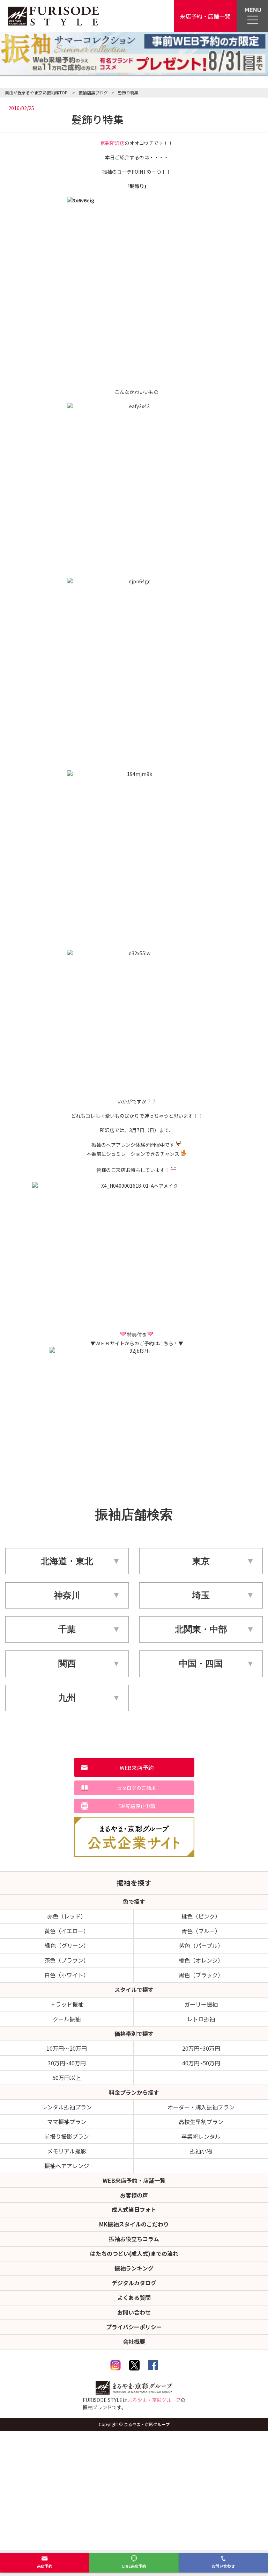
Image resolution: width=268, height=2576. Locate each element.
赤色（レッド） (67, 1916)
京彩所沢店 (112, 143)
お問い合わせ (223, 2566)
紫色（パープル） (201, 1945)
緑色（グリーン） (67, 1945)
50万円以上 (67, 2078)
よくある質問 (134, 2297)
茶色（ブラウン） (67, 1960)
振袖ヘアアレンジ (67, 2166)
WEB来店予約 (137, 1768)
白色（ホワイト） (67, 1975)
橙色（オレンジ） (201, 1960)
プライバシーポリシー (134, 2327)
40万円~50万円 (201, 2063)
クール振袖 (67, 2019)
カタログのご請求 (136, 1788)
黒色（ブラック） (201, 1975)
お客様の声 (134, 2195)
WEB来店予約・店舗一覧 (134, 2180)
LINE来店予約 (134, 2566)
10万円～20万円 (67, 2048)
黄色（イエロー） (67, 1931)
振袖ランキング (134, 2268)
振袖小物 (201, 2151)
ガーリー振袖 (201, 2004)
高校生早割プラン (201, 2122)
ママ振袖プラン (67, 2122)
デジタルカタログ (134, 2283)
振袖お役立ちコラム (134, 2239)
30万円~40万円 (67, 2063)
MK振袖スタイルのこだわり (134, 2224)
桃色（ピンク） (201, 1916)
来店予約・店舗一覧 (205, 16)
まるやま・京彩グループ (154, 2400)
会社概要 (134, 2341)
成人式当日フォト (134, 2209)
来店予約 (45, 2566)
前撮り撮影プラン (67, 2136)
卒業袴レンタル (201, 2136)
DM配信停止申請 (137, 1806)
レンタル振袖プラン (67, 2107)
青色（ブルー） (201, 1931)
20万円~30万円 (201, 2048)
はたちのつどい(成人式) (134, 2253)
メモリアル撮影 (67, 2151)
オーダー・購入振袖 (201, 2107)
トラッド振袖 (67, 2004)
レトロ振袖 (201, 2019)
